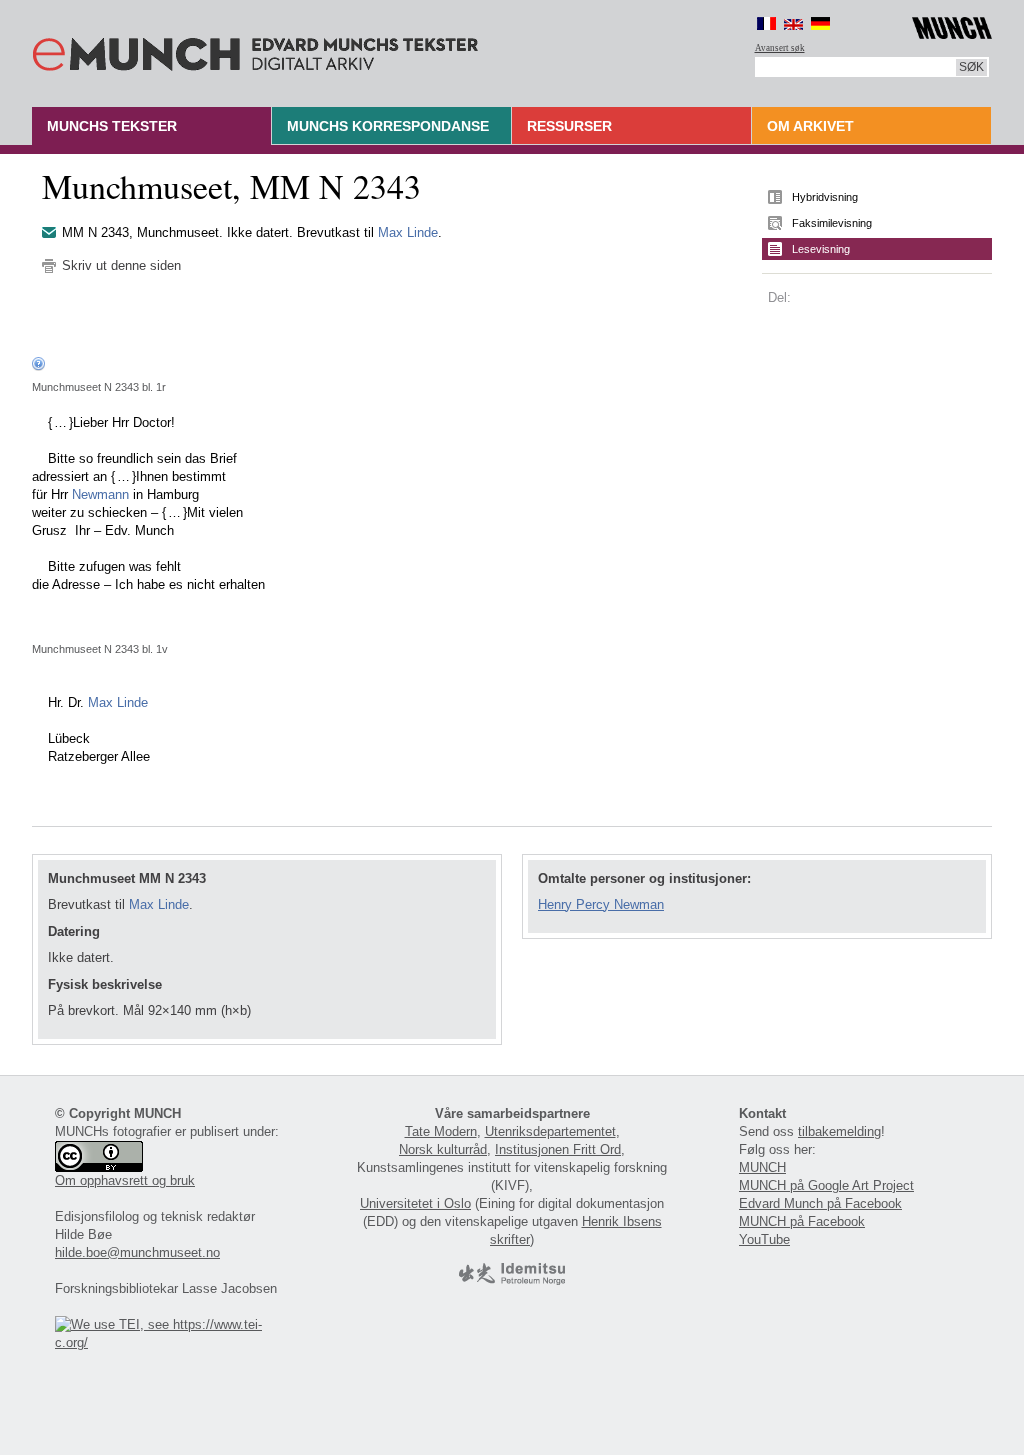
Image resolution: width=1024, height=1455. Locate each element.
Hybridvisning (825, 197)
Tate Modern (441, 1131)
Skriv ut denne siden (121, 265)
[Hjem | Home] (255, 50)
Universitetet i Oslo (415, 1203)
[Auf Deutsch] (820, 23)
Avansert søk (780, 48)
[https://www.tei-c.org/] (170, 1342)
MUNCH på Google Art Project (826, 1185)
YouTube (764, 1239)
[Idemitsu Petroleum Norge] (512, 1280)
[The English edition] (793, 23)
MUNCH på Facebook (802, 1221)
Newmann (100, 494)
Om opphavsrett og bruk (125, 1180)
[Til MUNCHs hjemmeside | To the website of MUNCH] (952, 24)
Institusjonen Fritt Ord (558, 1149)
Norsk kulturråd (443, 1149)
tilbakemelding (839, 1131)
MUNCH (762, 1167)
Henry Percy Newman (601, 904)
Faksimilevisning (832, 223)
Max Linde (408, 232)
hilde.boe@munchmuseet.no (137, 1252)
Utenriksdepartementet (550, 1131)
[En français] (766, 23)
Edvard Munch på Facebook (820, 1203)
